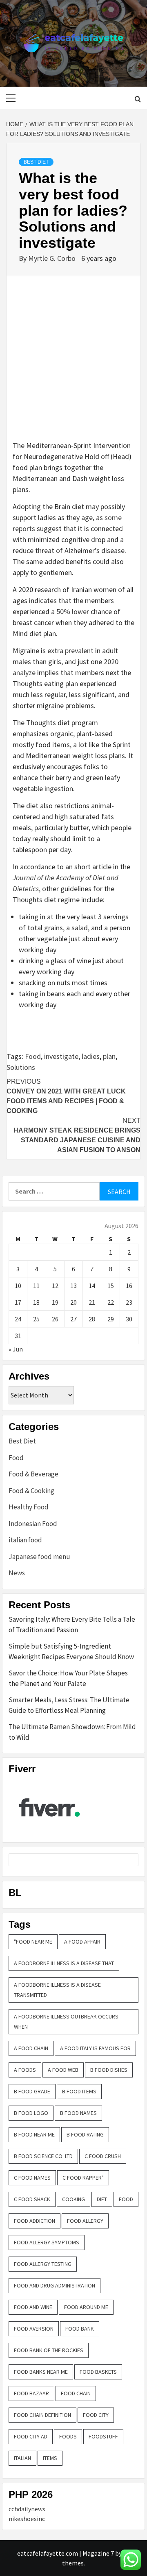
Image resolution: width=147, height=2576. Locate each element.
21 (92, 1302)
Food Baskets (98, 2372)
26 (55, 1319)
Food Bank (80, 2329)
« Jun (16, 1349)
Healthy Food (29, 1507)
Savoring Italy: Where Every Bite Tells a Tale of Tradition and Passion (72, 1625)
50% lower (73, 611)
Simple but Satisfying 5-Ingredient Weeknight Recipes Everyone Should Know (71, 1651)
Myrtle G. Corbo (53, 258)
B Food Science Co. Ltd (43, 2156)
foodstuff (103, 2436)
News (17, 1573)
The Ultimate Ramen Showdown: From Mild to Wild (72, 1732)
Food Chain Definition (42, 2415)
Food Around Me (86, 2307)
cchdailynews (27, 2509)
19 (55, 1302)
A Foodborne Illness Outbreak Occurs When (66, 2022)
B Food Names (78, 2113)
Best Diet (36, 162)
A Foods (25, 2070)
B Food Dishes (109, 2070)
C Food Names (32, 2178)
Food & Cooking (31, 1491)
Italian (22, 2458)
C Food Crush (103, 2156)
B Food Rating (85, 2134)
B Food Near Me (34, 2134)
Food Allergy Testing (43, 2264)
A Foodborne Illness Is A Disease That (64, 1963)
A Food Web (63, 2070)
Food (33, 1056)
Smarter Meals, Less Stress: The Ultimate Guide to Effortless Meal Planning (69, 1705)
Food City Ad (31, 2436)
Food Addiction (35, 2221)
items (50, 2458)
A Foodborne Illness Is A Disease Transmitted (57, 1990)
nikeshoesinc (27, 2519)
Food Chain (76, 2393)
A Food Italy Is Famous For (95, 2048)
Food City (96, 2415)
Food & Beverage (33, 1474)
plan (109, 1056)
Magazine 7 (98, 2553)
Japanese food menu (39, 1557)
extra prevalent (70, 651)
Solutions (21, 1067)
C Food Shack (32, 2199)
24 (18, 1319)
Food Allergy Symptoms (47, 2242)
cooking (73, 2199)
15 (111, 1286)
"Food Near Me (33, 1942)
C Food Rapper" (83, 2178)
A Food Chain (31, 2048)
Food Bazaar (31, 2393)
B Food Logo (31, 2113)
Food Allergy (85, 2221)
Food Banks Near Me (41, 2372)
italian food (25, 1540)
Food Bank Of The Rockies (49, 2350)
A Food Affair (82, 1942)
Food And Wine (33, 2307)
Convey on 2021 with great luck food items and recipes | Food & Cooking (66, 1096)
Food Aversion (34, 2329)
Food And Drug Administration (55, 2285)
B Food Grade (32, 2091)
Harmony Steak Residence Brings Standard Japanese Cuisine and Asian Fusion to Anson (77, 1135)
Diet (102, 2199)
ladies (91, 1056)
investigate (61, 1056)
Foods (68, 2436)
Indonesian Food (33, 1524)
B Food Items (79, 2091)
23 (129, 1302)
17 (18, 1302)
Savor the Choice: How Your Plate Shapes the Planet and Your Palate (68, 1678)
